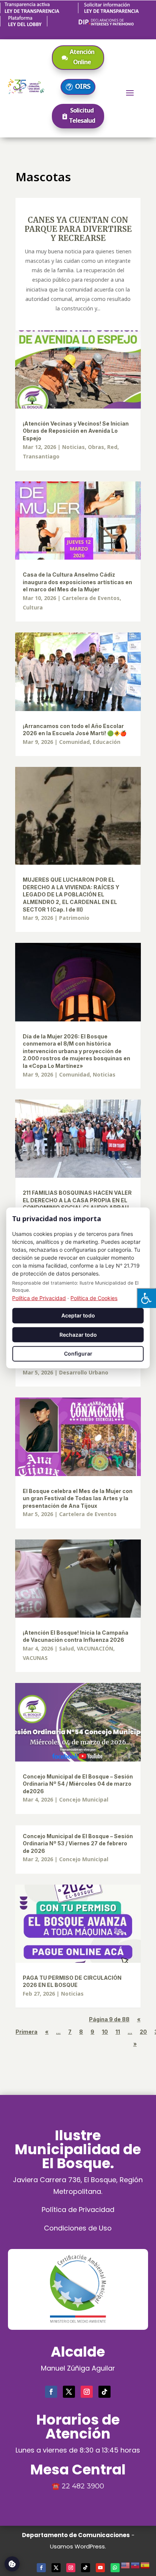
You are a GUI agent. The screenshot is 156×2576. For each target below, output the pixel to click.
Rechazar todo (78, 1335)
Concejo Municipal (84, 1799)
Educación (107, 742)
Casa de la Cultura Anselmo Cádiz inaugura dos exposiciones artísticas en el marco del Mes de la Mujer (77, 582)
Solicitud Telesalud (82, 115)
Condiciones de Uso (78, 2228)
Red (112, 447)
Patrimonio (74, 918)
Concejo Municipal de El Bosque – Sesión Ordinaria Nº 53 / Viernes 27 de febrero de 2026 (78, 1843)
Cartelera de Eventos (91, 598)
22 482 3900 (83, 2486)
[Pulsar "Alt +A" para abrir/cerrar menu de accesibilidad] (146, 1298)
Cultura (33, 607)
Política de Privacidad (78, 2210)
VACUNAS (35, 1658)
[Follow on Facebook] (51, 2392)
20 (143, 2032)
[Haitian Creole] (136, 2564)
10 (105, 2032)
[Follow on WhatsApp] (115, 2568)
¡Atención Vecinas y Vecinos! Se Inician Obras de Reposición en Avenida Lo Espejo (76, 431)
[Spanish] (145, 2564)
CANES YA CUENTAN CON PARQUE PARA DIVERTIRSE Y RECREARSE (78, 229)
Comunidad (74, 742)
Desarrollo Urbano (84, 1372)
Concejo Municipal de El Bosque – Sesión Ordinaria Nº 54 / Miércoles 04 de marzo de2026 (78, 1784)
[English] (126, 2564)
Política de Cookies (94, 1298)
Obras (96, 447)
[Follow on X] (69, 2392)
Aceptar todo (78, 1315)
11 (118, 2032)
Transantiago (41, 456)
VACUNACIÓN (95, 1648)
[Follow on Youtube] (100, 2568)
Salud (66, 1648)
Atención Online (82, 57)
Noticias (73, 447)
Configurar (78, 1354)
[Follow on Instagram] (87, 2392)
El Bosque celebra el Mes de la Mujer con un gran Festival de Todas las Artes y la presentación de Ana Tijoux (78, 1498)
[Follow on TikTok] (105, 2392)
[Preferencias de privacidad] (12, 2564)
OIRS (83, 86)
